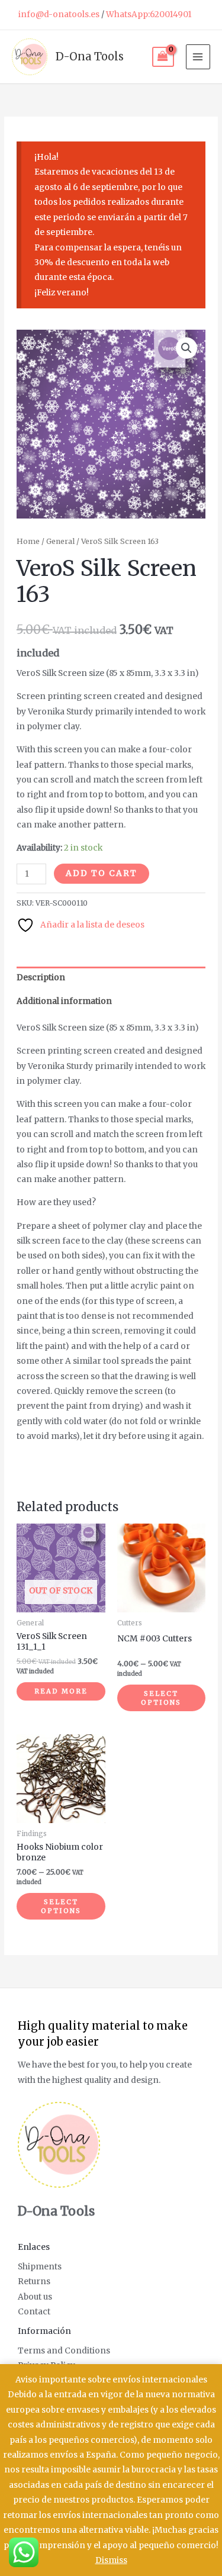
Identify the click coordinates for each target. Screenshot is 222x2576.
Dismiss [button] (111, 2560)
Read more (61, 1691)
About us (35, 2297)
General (60, 541)
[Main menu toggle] (198, 57)
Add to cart (102, 873)
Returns (34, 2282)
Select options (161, 1698)
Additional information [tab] (64, 1001)
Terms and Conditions (64, 2351)
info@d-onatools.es (59, 15)
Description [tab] (41, 978)
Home (28, 541)
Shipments (40, 2267)
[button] (186, 348)
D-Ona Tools (90, 57)
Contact (34, 2312)
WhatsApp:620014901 (149, 15)
